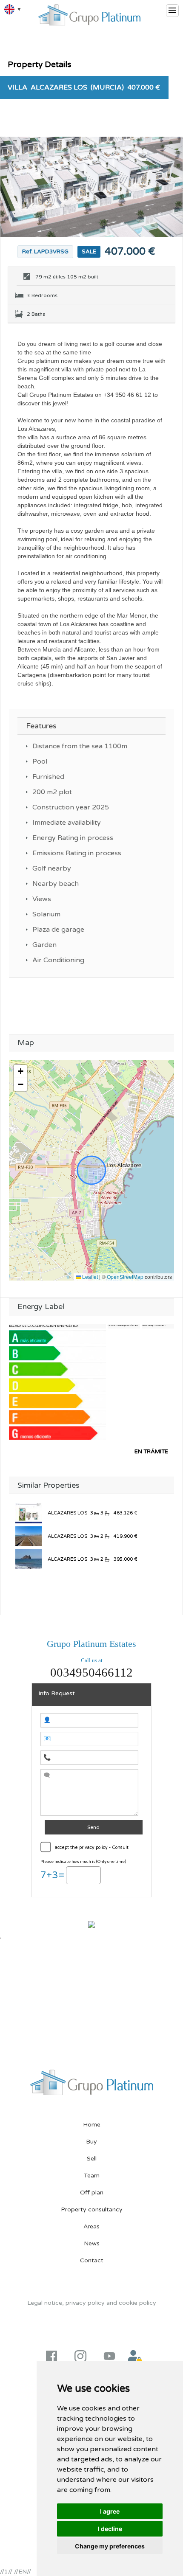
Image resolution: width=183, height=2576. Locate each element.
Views (42, 899)
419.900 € (125, 1536)
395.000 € (125, 1559)
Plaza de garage (58, 930)
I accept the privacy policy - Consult (90, 1847)
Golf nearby (52, 868)
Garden (44, 945)
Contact (92, 2260)
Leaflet (89, 1277)
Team (92, 2176)
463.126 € (125, 1513)
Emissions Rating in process (78, 853)
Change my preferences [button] (110, 2546)
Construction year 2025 (71, 807)
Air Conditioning (58, 960)
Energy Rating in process (74, 838)
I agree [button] (110, 2511)
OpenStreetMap (125, 1277)
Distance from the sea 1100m (80, 746)
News (92, 2243)
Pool (40, 761)
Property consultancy (92, 2209)
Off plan (92, 2193)
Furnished (48, 777)
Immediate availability (67, 823)
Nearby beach (56, 884)
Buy (91, 2142)
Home (92, 2125)
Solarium (46, 914)
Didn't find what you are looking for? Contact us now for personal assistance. (91, 1588)
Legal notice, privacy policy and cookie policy (92, 2303)
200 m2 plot (52, 792)
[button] (20, 1072)
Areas (91, 2226)
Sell (92, 2159)
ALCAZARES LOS (67, 1513)
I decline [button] (110, 2529)
